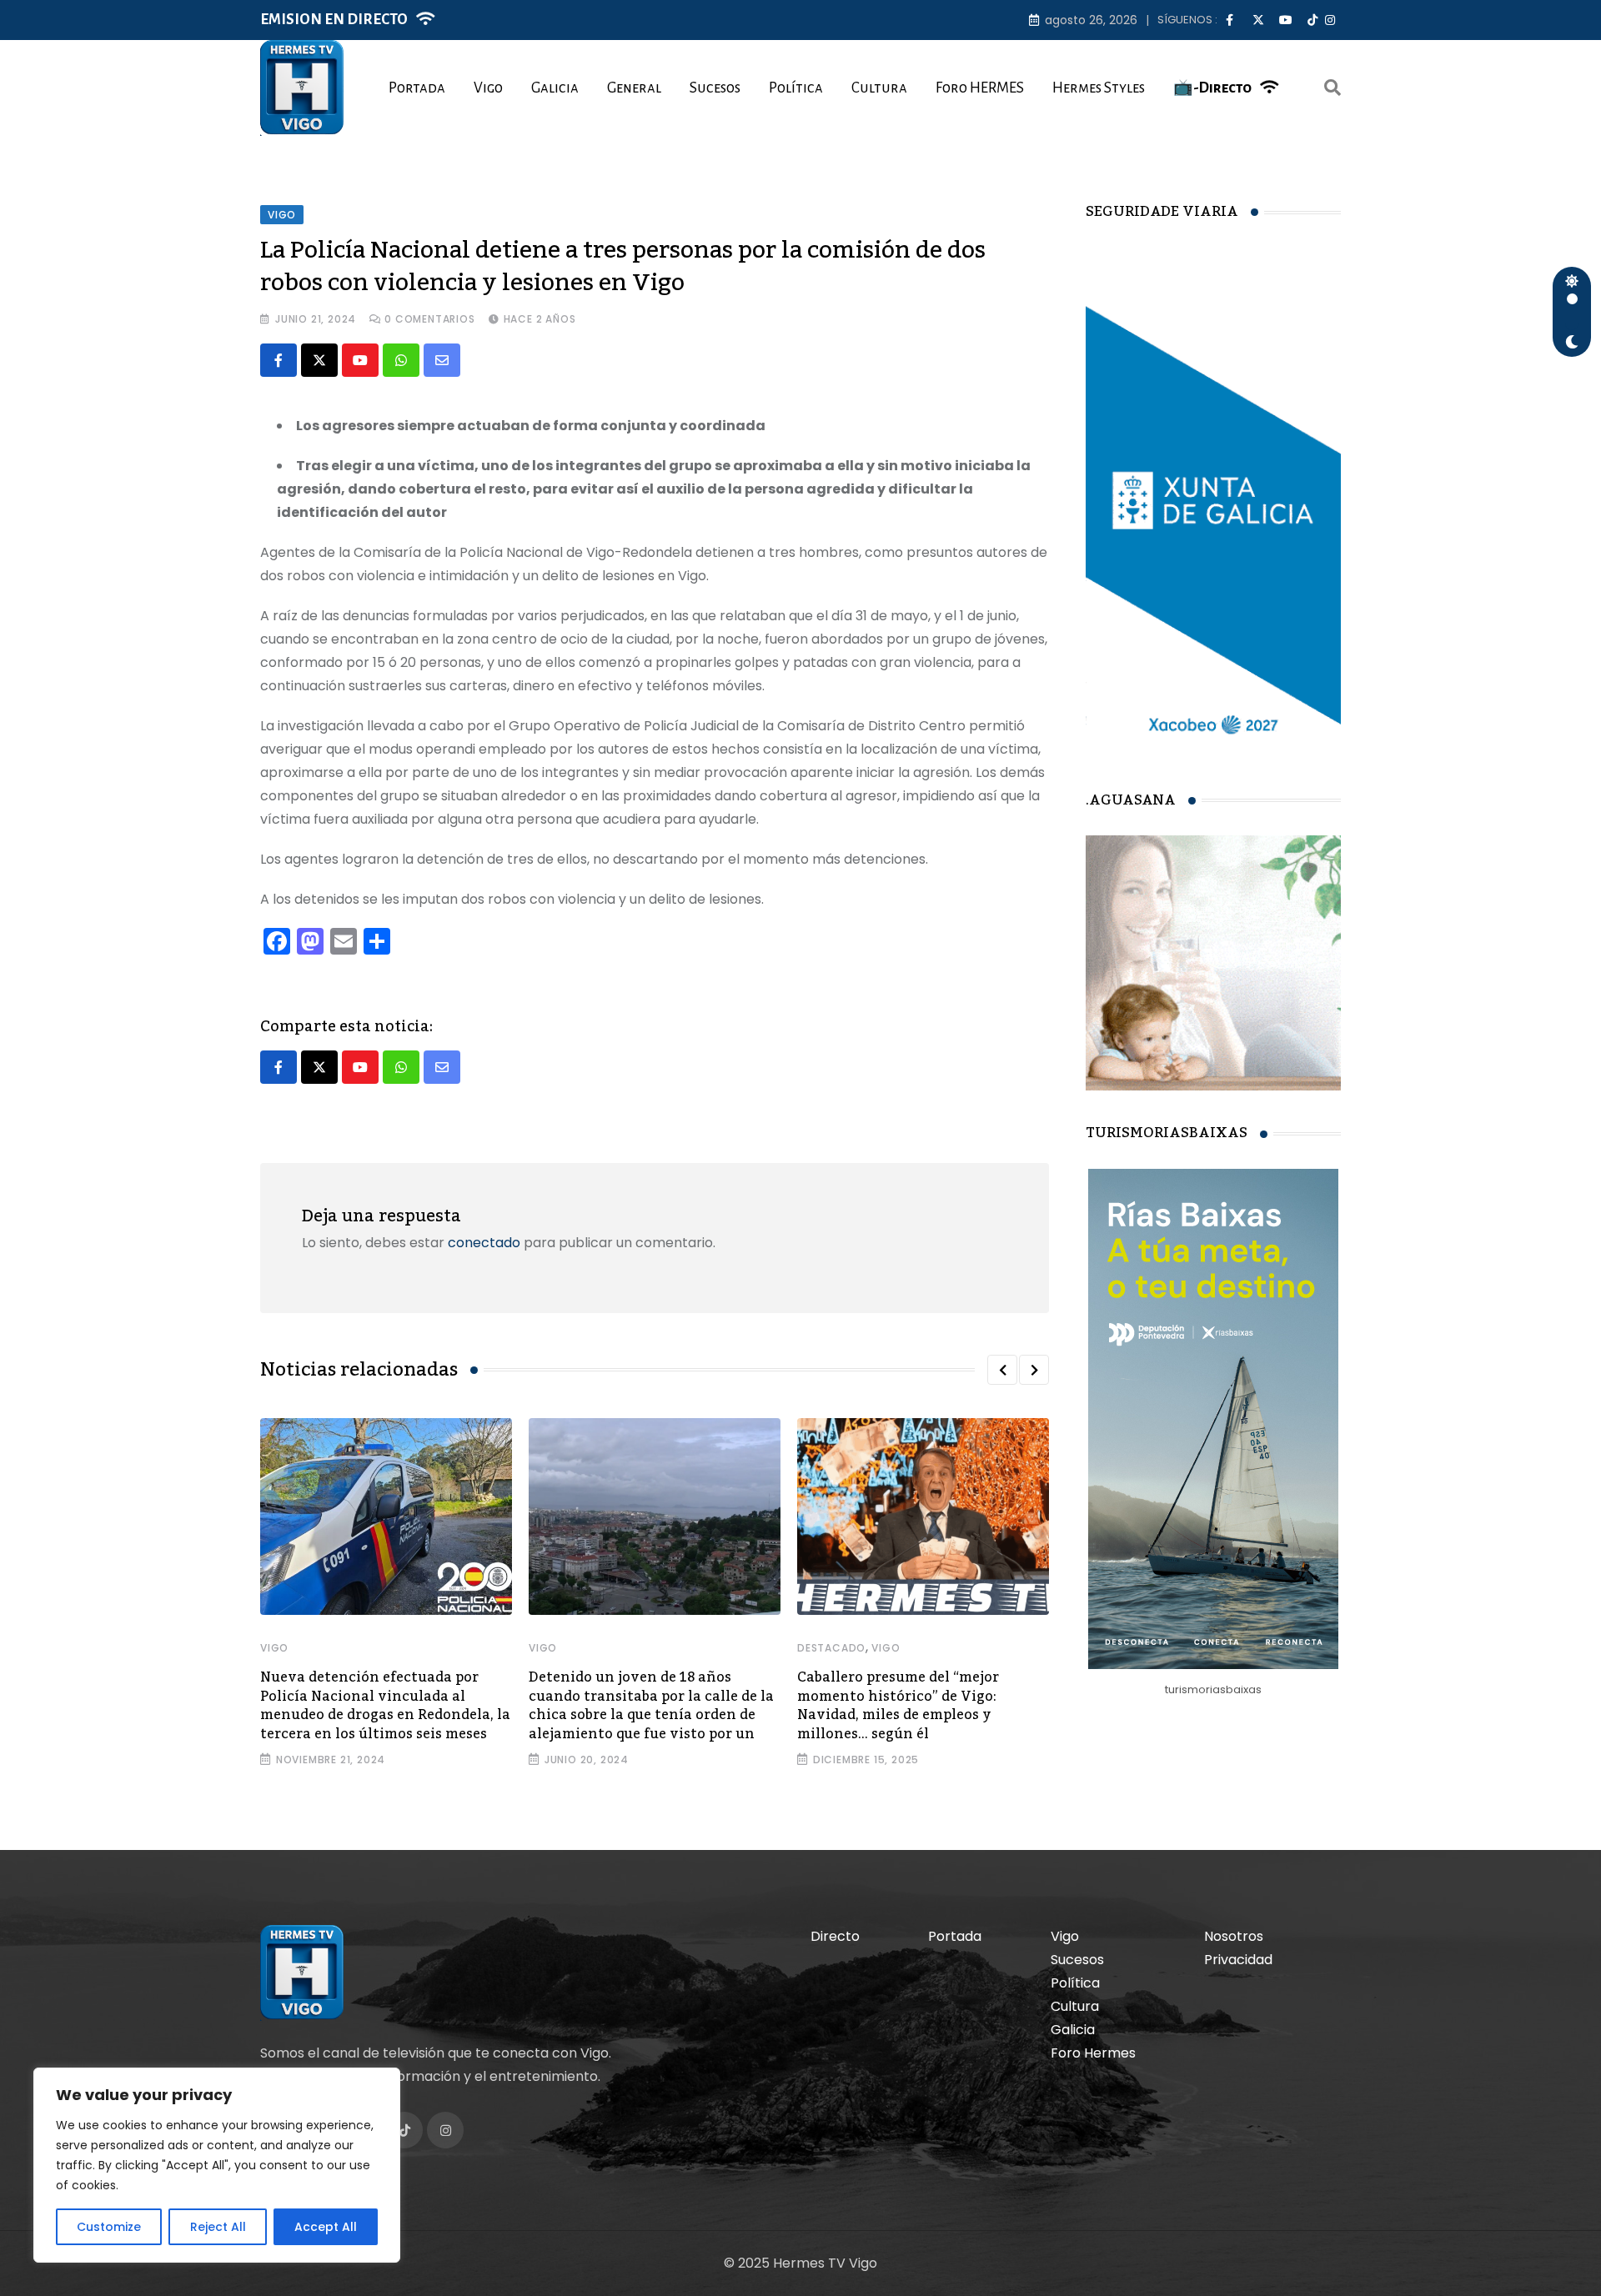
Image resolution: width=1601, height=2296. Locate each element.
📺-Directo (1212, 88)
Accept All (326, 2227)
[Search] (1332, 88)
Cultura (879, 88)
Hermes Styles (1099, 88)
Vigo (488, 88)
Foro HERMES (980, 88)
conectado (484, 1243)
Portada (417, 88)
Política (796, 88)
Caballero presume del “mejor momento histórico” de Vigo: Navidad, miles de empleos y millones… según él (898, 1705)
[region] (217, 2165)
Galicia (555, 88)
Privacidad (1238, 1960)
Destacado (831, 1648)
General (634, 88)
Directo (835, 1936)
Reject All (218, 2227)
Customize (109, 2227)
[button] (1002, 1370)
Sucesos (715, 88)
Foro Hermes (1093, 2053)
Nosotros (1234, 1936)
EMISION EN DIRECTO (334, 20)
